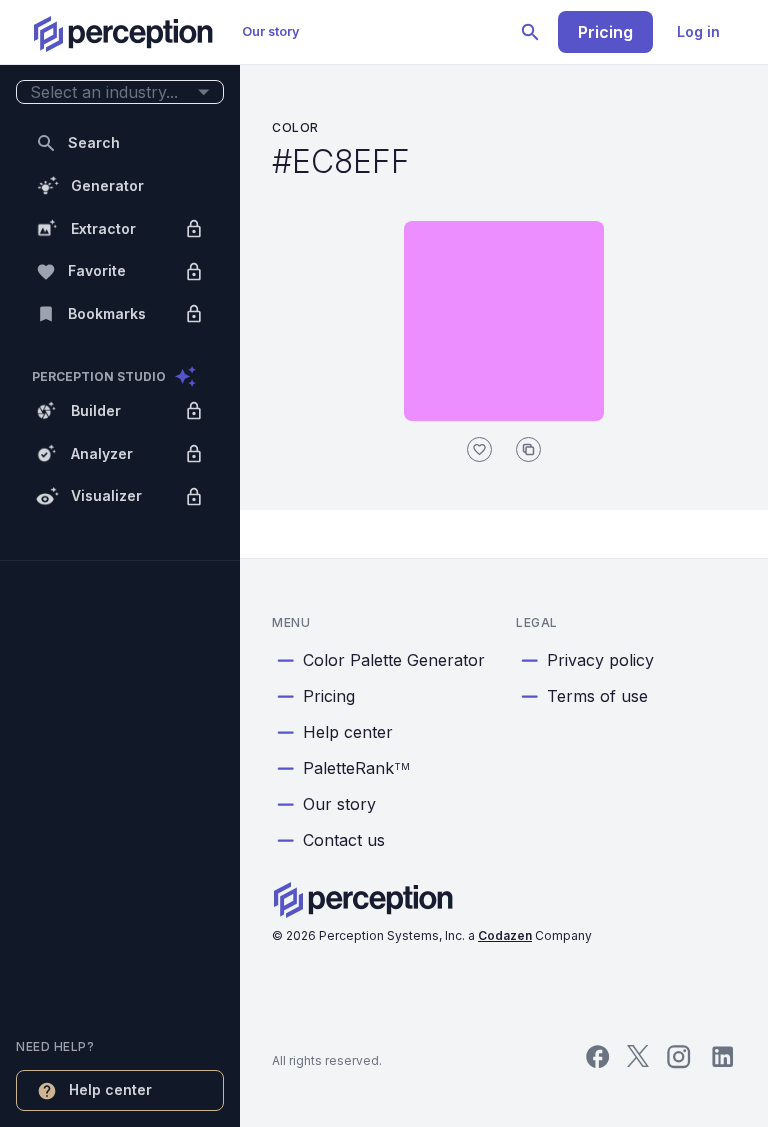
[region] (120, 563)
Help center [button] (110, 1089)
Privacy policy (600, 660)
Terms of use (597, 696)
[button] (120, 92)
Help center (348, 732)
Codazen (505, 935)
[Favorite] (479, 449)
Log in (698, 31)
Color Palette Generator (394, 660)
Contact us (344, 840)
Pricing (605, 32)
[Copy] (528, 449)
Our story (271, 31)
